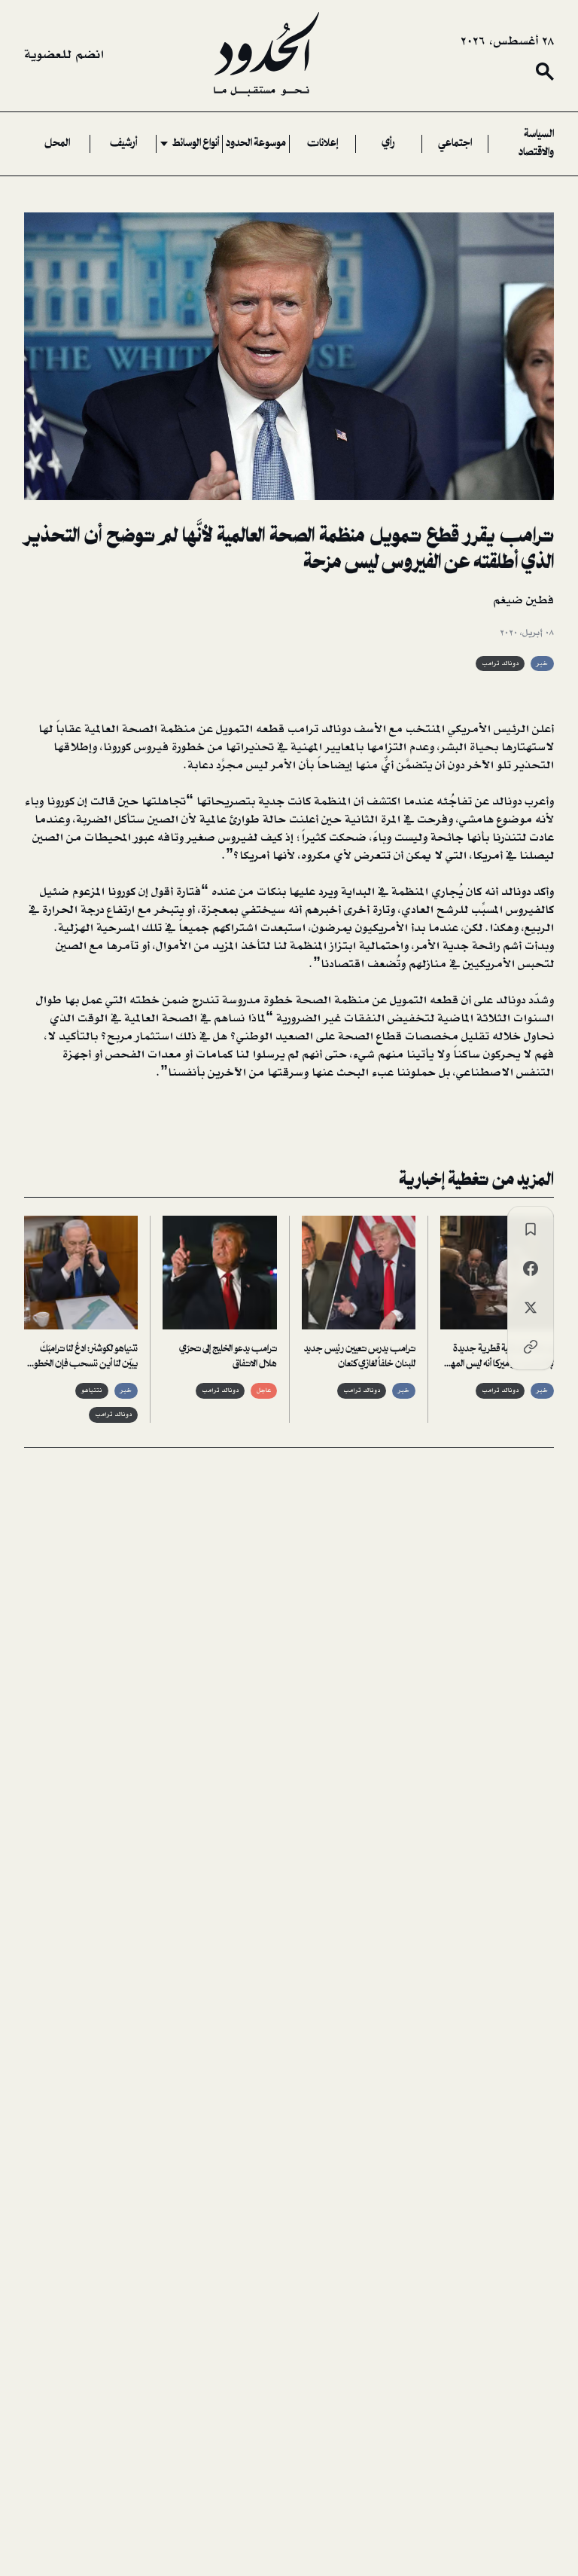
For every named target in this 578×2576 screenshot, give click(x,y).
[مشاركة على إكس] (531, 1308)
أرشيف (123, 144)
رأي (388, 144)
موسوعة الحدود (256, 144)
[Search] (545, 72)
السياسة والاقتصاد (536, 144)
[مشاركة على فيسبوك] (531, 1268)
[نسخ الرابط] (531, 1347)
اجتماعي (455, 144)
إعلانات (322, 144)
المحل (57, 144)
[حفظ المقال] (531, 1229)
